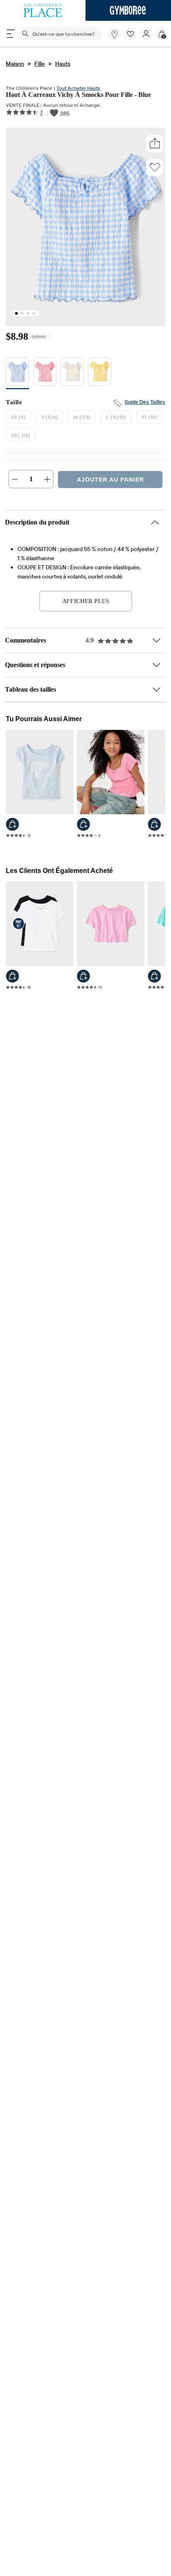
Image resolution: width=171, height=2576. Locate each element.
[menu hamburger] (11, 34)
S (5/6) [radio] (50, 419)
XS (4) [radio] (18, 419)
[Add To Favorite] (155, 168)
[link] (115, 34)
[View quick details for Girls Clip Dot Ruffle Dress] (154, 827)
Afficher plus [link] (85, 603)
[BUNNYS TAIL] (72, 375)
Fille (40, 64)
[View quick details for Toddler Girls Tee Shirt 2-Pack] (12, 980)
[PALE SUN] (100, 375)
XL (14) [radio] (149, 419)
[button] (130, 34)
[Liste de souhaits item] (132, 39)
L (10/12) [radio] (116, 419)
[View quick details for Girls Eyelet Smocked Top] (83, 827)
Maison (15, 64)
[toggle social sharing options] (155, 145)
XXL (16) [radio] (21, 437)
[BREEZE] (17, 375)
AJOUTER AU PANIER (110, 482)
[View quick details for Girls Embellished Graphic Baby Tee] (12, 827)
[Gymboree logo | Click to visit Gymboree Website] (128, 10)
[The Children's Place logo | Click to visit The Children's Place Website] (43, 10)
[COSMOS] (45, 375)
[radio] (17, 374)
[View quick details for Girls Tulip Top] (83, 980)
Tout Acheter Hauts (78, 88)
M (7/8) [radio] (82, 419)
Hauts (63, 64)
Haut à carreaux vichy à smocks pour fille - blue (79, 95)
